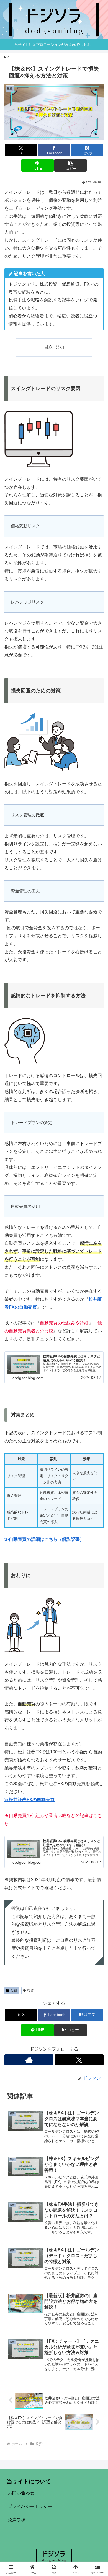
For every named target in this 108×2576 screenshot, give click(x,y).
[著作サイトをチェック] (29, 2060)
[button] (70, 165)
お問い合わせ (21, 2493)
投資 (14, 1990)
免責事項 (17, 2520)
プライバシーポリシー (30, 2506)
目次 (48, 347)
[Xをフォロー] (79, 2060)
